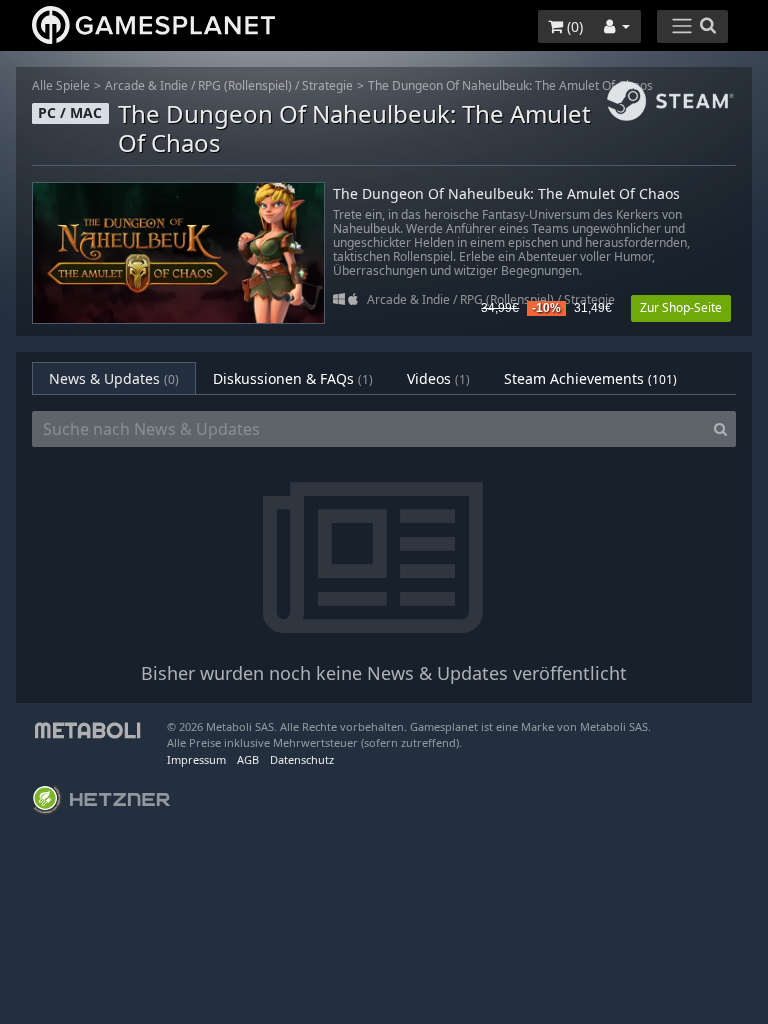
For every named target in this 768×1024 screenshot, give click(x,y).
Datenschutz (302, 759)
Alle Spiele (61, 85)
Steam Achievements (590, 378)
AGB (248, 759)
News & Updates (114, 378)
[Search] (720, 429)
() (573, 26)
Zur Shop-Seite (681, 307)
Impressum (196, 759)
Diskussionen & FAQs (293, 378)
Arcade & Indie (146, 85)
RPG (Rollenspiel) (245, 85)
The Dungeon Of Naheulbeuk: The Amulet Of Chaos (510, 85)
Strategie (327, 85)
